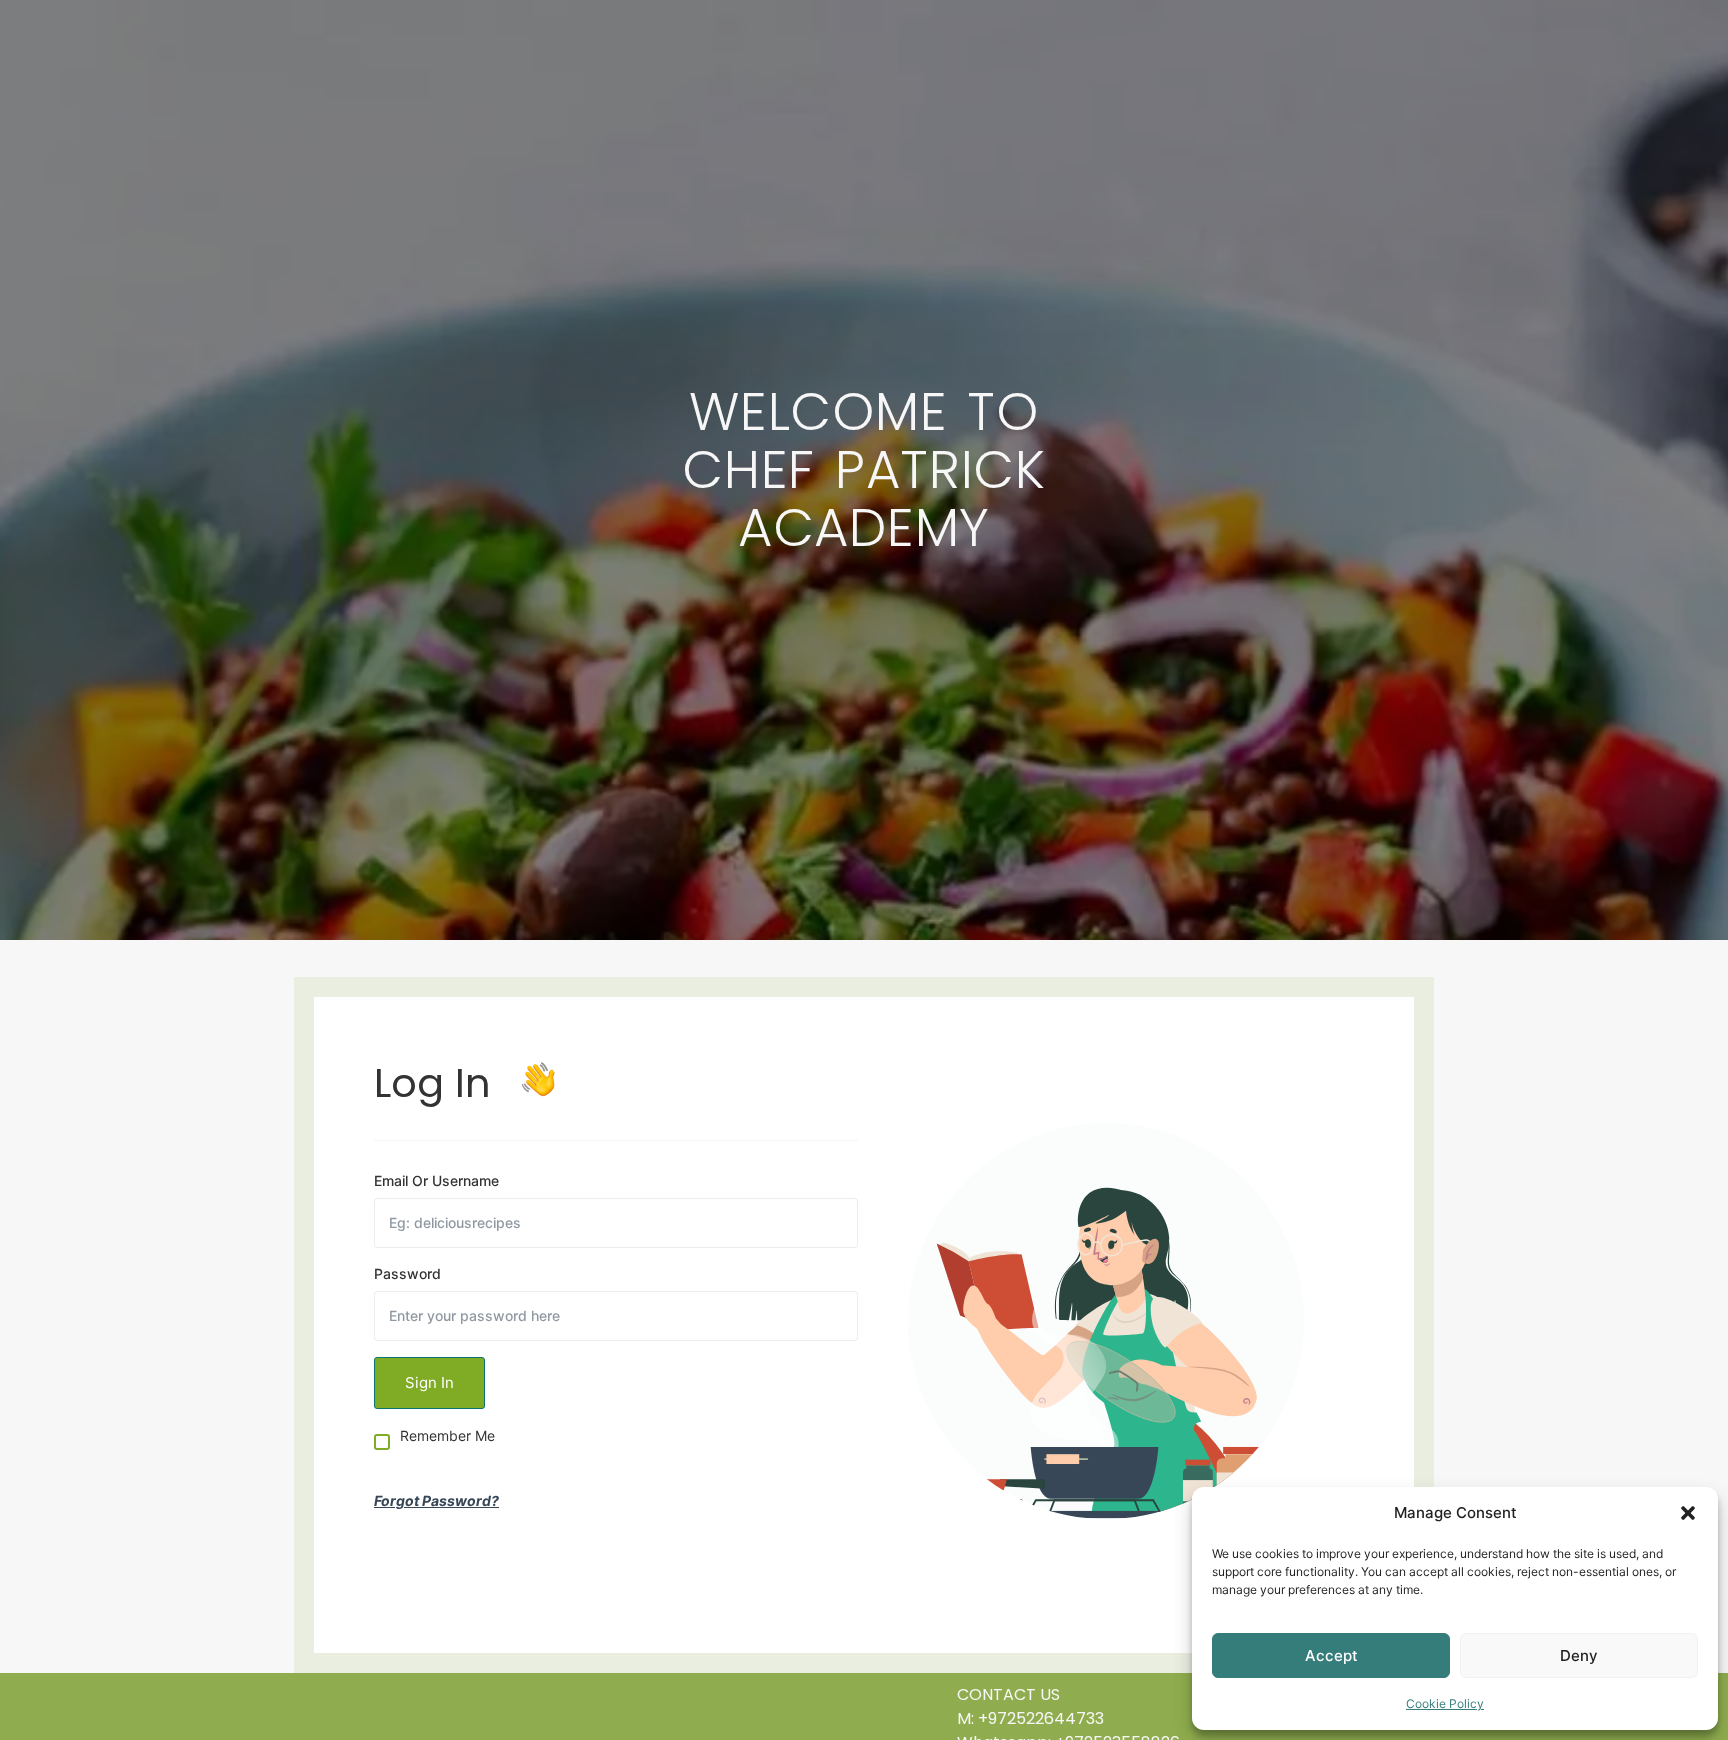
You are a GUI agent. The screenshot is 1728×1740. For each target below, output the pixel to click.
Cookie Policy (1445, 1703)
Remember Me (447, 1436)
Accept (1331, 1655)
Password (407, 1274)
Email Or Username (436, 1181)
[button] (1688, 1513)
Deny (1579, 1655)
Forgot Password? (436, 1500)
